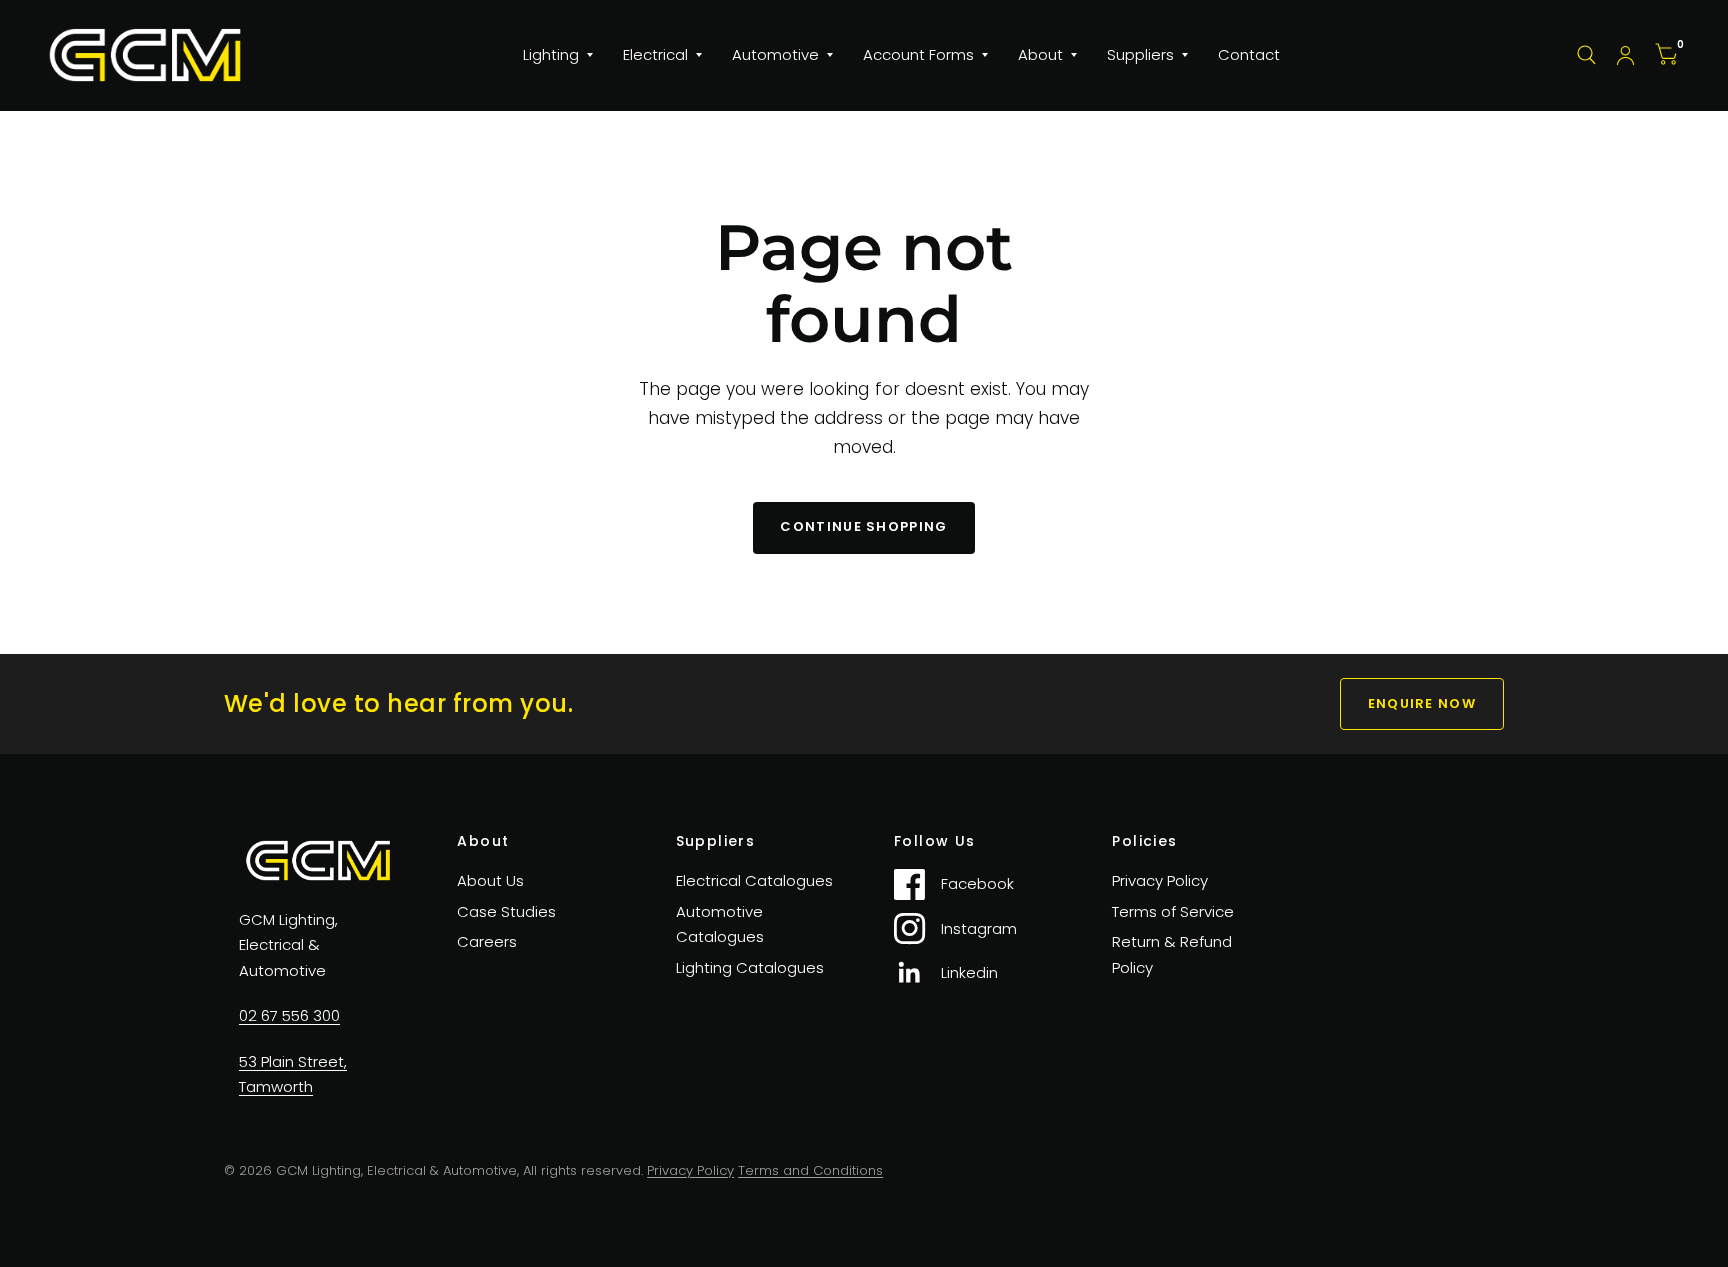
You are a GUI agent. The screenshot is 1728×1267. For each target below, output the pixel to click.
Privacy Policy (1160, 880)
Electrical (655, 54)
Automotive (775, 54)
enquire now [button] (1422, 703)
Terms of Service (1173, 911)
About (1040, 54)
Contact (1249, 54)
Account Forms (918, 54)
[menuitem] (558, 55)
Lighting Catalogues (750, 967)
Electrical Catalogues (754, 880)
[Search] (1586, 55)
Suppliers (1140, 54)
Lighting (551, 54)
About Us (490, 880)
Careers (487, 941)
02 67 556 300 (289, 1015)
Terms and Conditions (810, 1170)
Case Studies (506, 911)
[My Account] (1625, 55)
